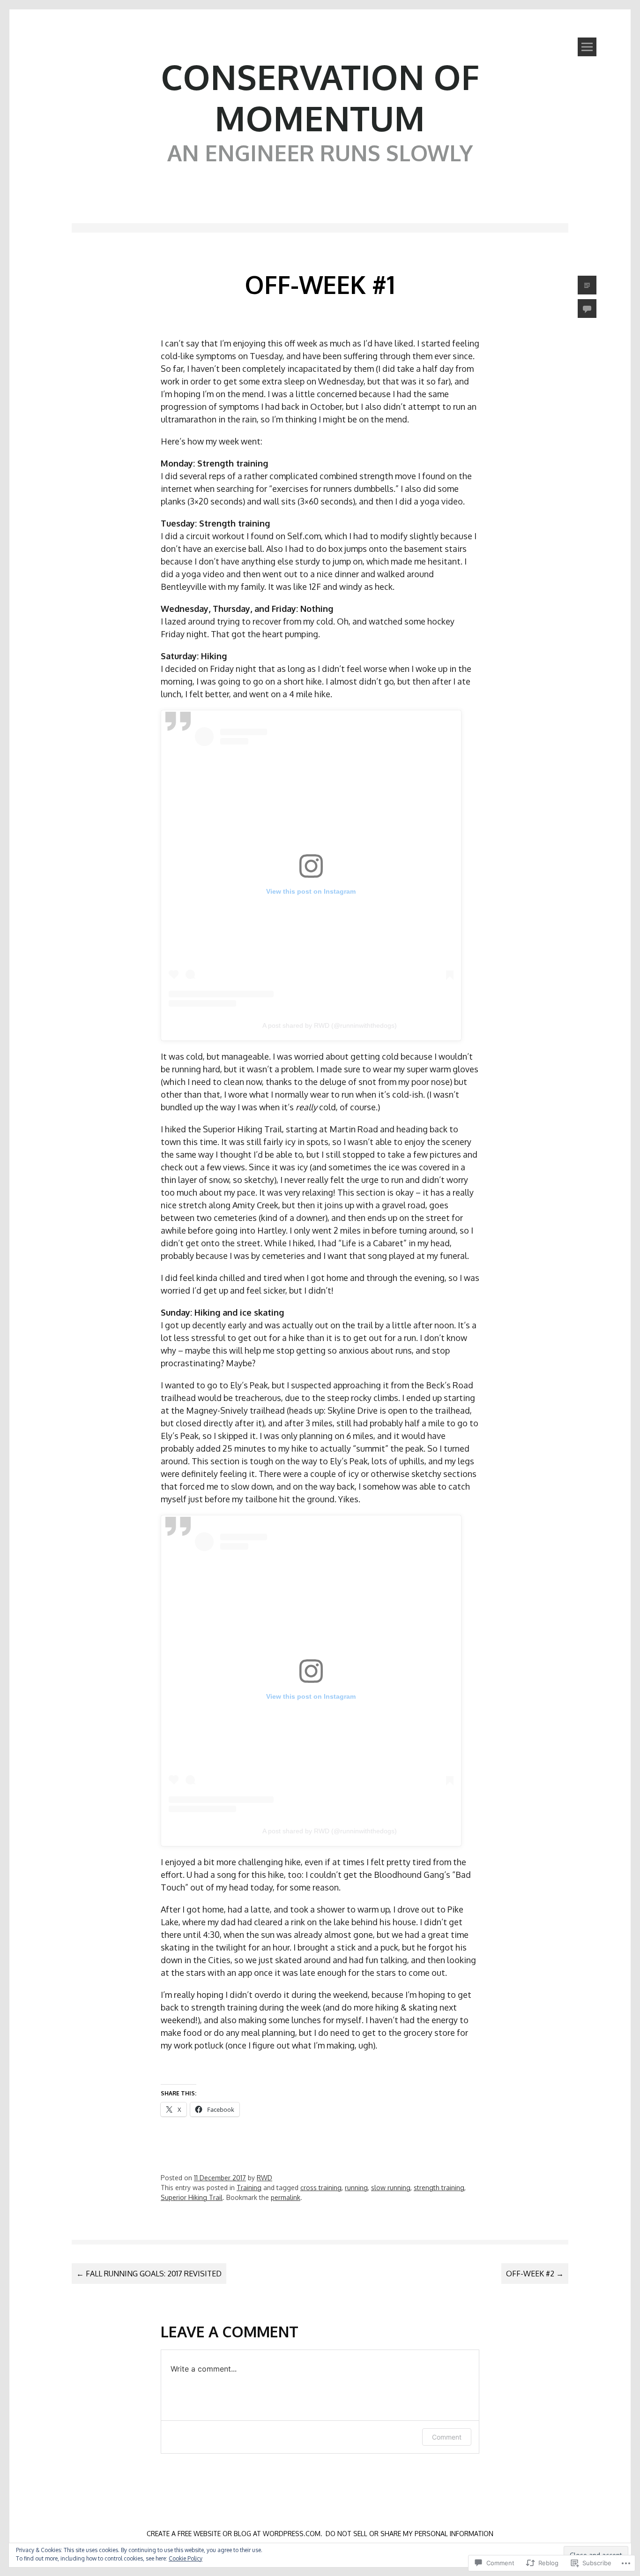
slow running (391, 2188)
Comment (447, 2437)
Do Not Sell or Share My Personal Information (409, 2534)
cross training (321, 2188)
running (356, 2188)
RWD (264, 2178)
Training (249, 2188)
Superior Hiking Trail (192, 2197)
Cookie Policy (186, 2558)
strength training (439, 2188)
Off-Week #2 (535, 2274)
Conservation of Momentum (320, 97)
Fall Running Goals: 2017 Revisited (149, 2274)
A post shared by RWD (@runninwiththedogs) (330, 1025)
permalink (286, 2197)
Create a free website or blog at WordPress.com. (234, 2534)
